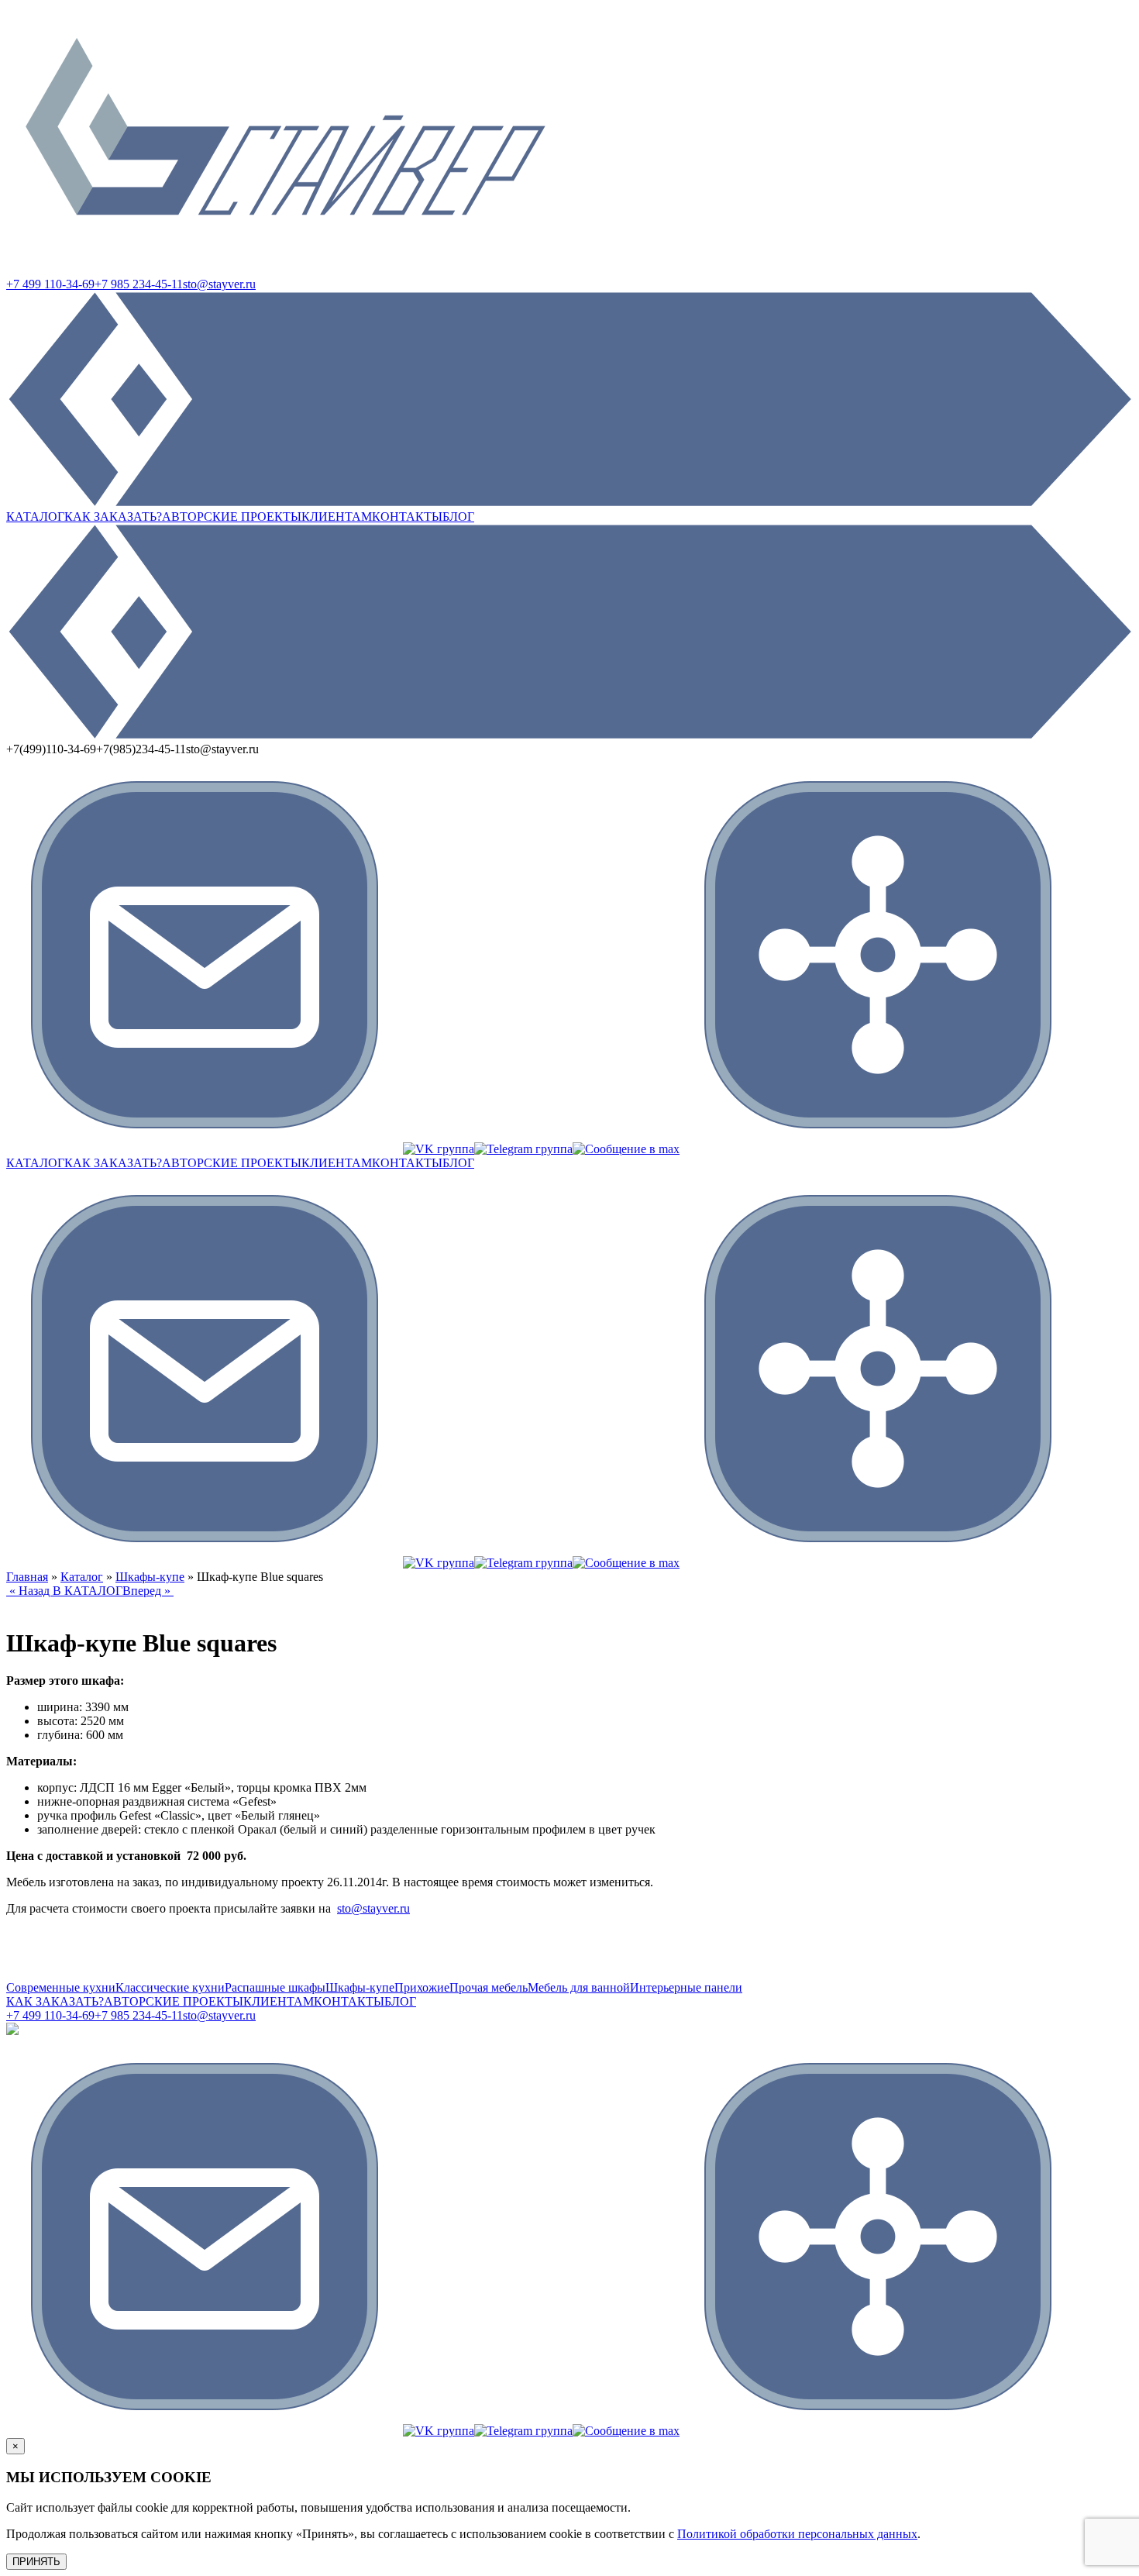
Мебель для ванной (579, 1987)
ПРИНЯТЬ (36, 2562)
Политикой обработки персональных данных (797, 2534)
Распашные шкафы (275, 1987)
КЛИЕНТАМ (337, 517)
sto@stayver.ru (219, 284)
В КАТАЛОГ (88, 1591)
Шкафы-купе (150, 1577)
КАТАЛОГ (35, 517)
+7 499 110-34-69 (50, 284)
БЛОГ (458, 517)
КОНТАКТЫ (407, 517)
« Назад (29, 1591)
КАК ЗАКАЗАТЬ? (113, 517)
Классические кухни (170, 1987)
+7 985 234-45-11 (139, 284)
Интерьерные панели (686, 1987)
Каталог (82, 1577)
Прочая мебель (489, 1987)
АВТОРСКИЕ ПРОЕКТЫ (232, 517)
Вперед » (148, 1591)
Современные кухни (61, 1987)
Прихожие (422, 1987)
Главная (27, 1577)
